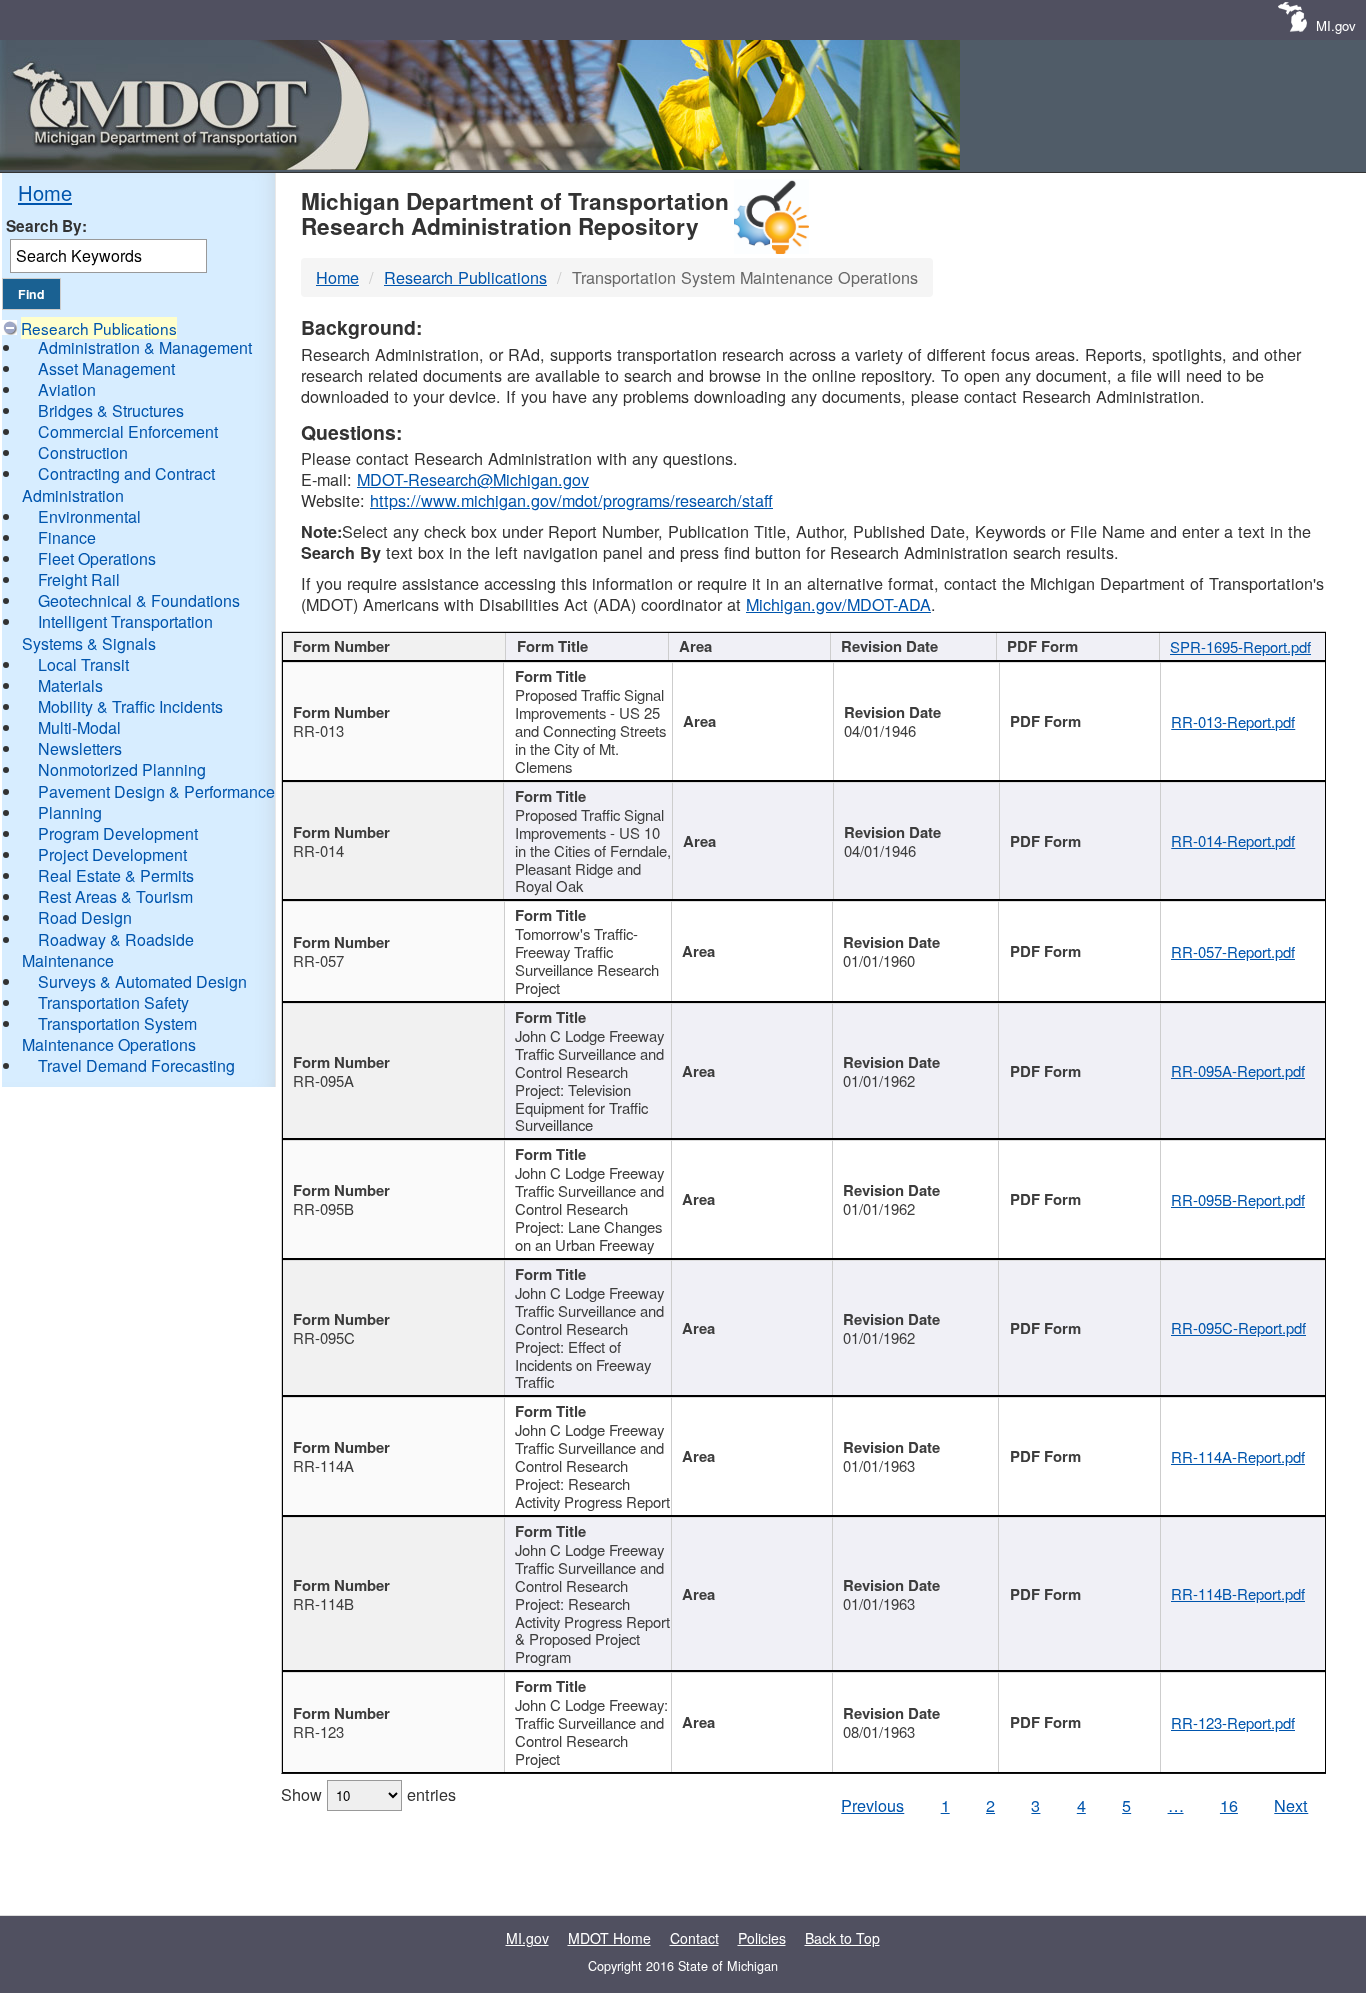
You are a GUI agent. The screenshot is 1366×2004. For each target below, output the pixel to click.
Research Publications (99, 328)
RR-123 (318, 1731)
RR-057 (318, 960)
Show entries (368, 1794)
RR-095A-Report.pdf (1238, 1070)
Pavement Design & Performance (156, 791)
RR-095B (323, 1208)
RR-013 (318, 730)
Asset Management (106, 368)
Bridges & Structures (111, 410)
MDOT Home (609, 1938)
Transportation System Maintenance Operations (109, 1034)
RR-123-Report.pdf (1233, 1722)
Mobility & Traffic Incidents (130, 706)
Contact (694, 1938)
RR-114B (323, 1603)
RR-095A (323, 1080)
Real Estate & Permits (116, 875)
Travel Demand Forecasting (136, 1065)
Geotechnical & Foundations (139, 600)
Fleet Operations (97, 558)
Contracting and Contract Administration (118, 484)
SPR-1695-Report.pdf (1240, 646)
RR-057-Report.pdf (1233, 951)
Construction (83, 452)
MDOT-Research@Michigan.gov (473, 479)
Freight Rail (79, 579)
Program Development (118, 833)
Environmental (89, 516)
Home (45, 192)
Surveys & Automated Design (142, 981)
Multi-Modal (79, 727)
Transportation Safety (113, 1002)
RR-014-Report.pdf (1233, 840)
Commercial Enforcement (128, 431)
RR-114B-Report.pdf (1238, 1593)
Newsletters (80, 748)
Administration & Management (145, 347)
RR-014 (318, 850)
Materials (70, 685)
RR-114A (323, 1465)
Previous (872, 1805)
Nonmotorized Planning (122, 769)
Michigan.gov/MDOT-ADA (838, 604)
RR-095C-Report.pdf (1238, 1327)
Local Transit (83, 664)
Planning (70, 812)
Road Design (85, 917)
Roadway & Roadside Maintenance (108, 950)
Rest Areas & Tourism (115, 896)
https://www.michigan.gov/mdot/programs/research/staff (571, 500)
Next (1291, 1805)
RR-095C (324, 1337)
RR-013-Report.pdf (1233, 721)
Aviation (67, 389)
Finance (67, 537)
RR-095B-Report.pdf (1238, 1199)
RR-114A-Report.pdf (1238, 1456)
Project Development (112, 854)
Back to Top (842, 1938)
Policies (762, 1938)
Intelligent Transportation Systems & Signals (117, 632)
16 (1229, 1805)
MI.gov (1336, 25)
